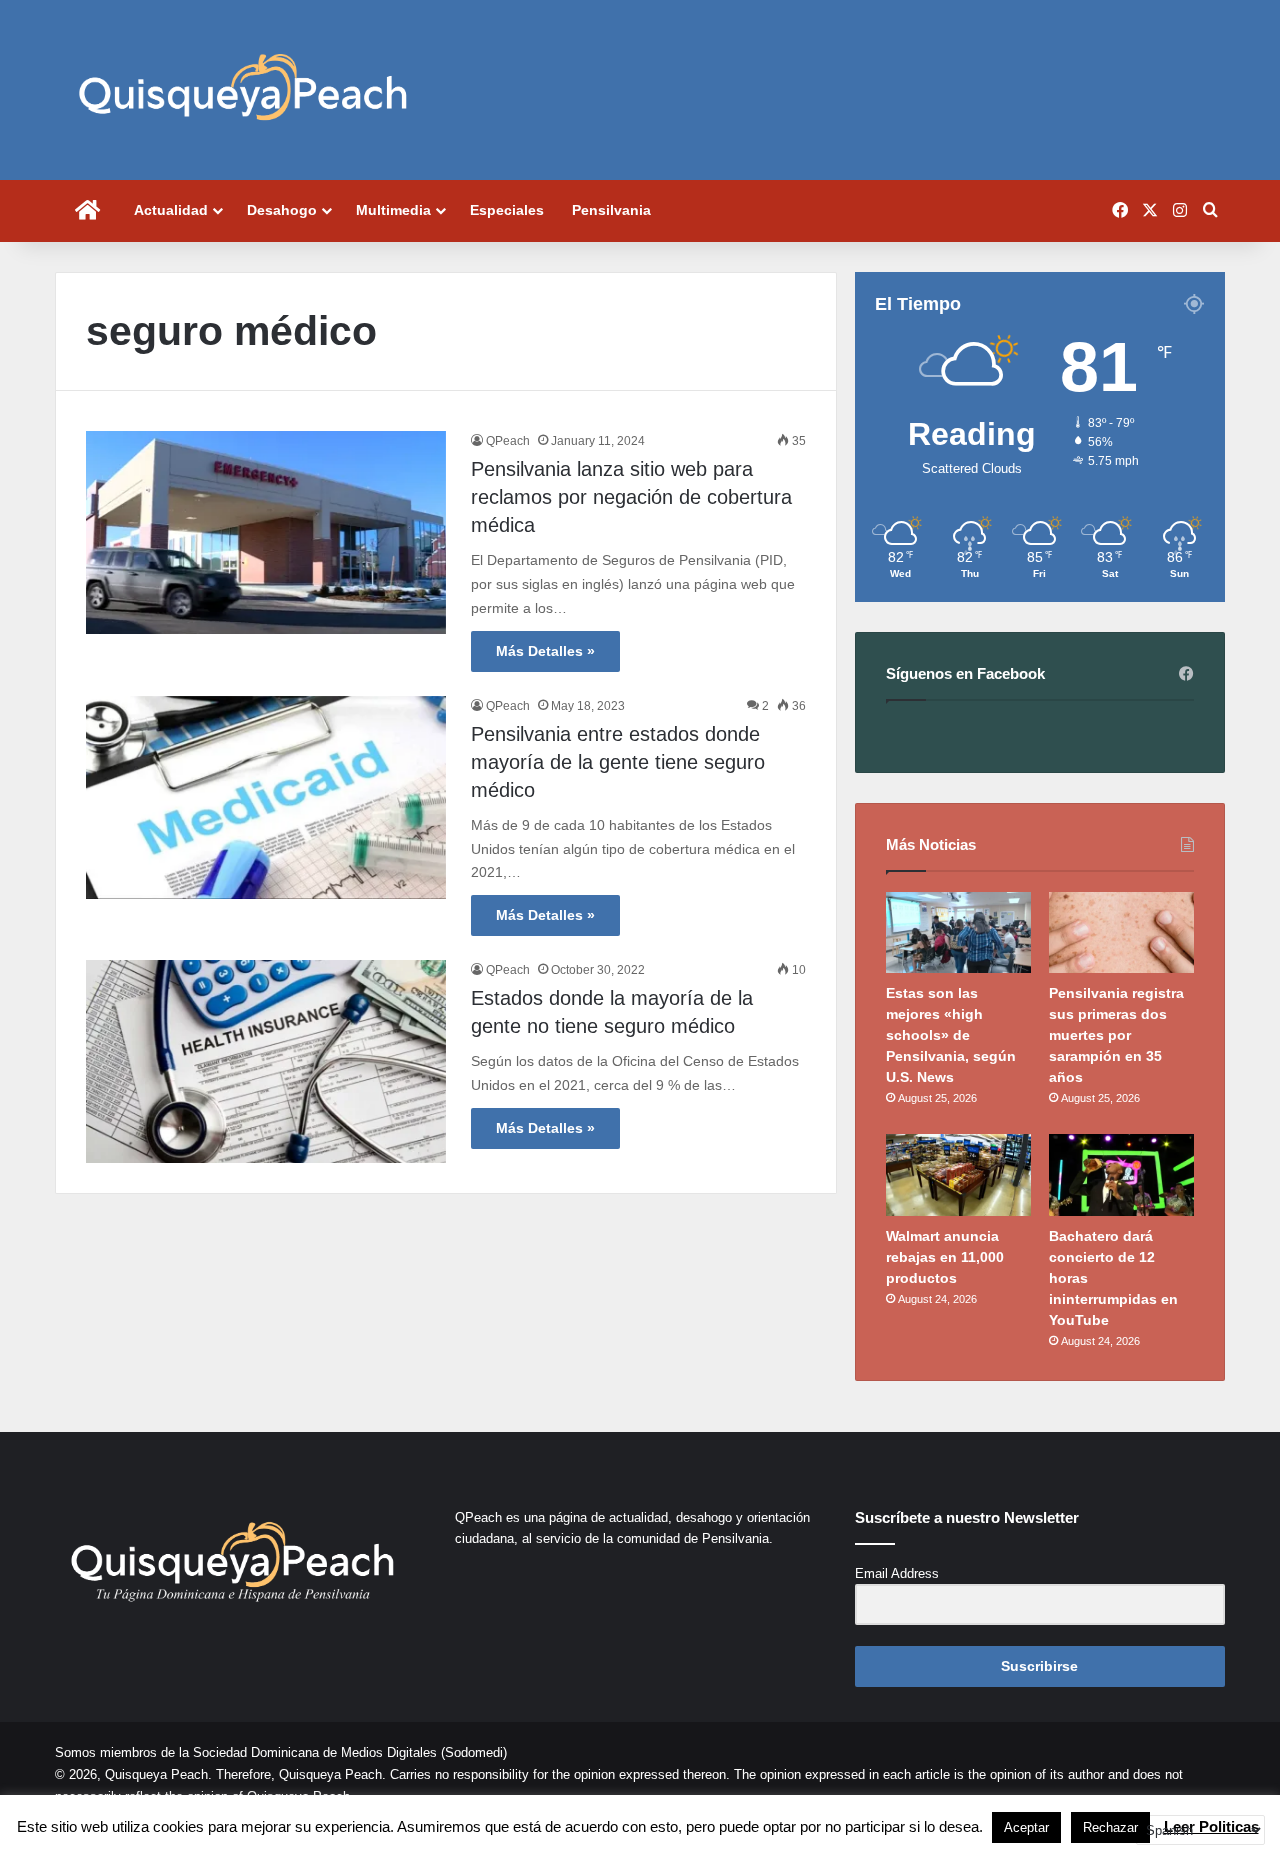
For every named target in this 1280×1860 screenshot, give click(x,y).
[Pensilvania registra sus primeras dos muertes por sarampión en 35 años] (1121, 933)
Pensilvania (611, 210)
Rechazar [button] (1110, 1827)
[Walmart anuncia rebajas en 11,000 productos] (958, 1175)
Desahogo (282, 210)
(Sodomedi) (474, 1752)
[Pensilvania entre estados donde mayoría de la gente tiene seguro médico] (266, 797)
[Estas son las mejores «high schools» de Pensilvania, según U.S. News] (958, 933)
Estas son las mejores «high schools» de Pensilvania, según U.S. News (951, 1035)
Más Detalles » (545, 651)
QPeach (508, 441)
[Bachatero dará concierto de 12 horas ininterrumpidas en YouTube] (1121, 1175)
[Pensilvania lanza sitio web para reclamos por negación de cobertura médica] (266, 532)
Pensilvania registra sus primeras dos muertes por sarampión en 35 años (1116, 1035)
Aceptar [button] (1026, 1827)
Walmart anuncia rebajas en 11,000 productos (945, 1257)
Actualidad (171, 210)
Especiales (507, 210)
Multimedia (393, 210)
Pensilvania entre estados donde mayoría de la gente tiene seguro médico (618, 762)
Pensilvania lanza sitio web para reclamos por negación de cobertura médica (631, 497)
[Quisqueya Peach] (243, 90)
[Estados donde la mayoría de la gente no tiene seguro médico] (266, 1061)
